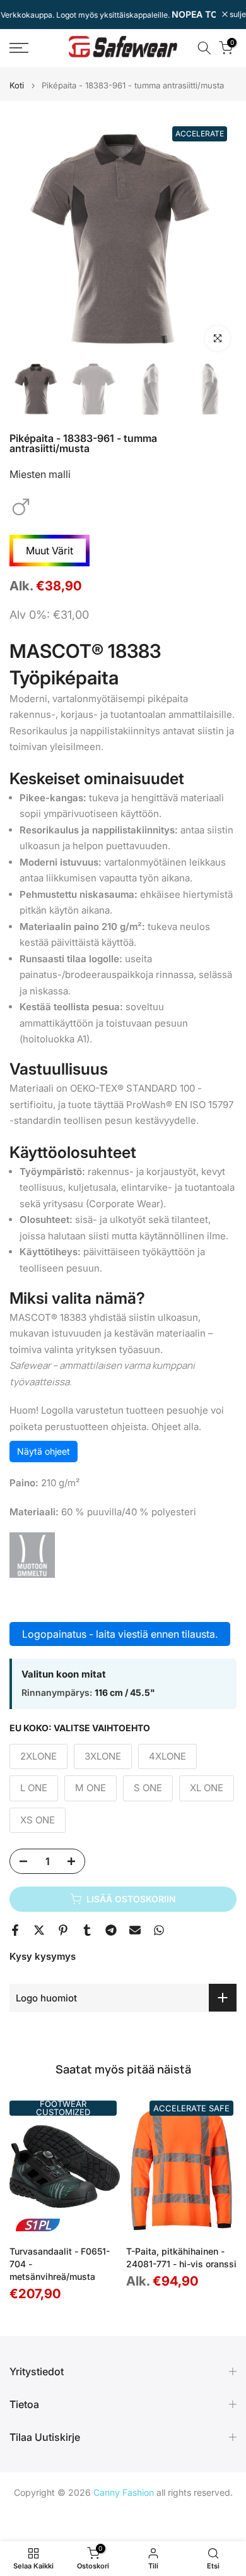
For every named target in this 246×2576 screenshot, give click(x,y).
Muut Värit (50, 551)
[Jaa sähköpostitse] (135, 1930)
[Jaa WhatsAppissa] (159, 1930)
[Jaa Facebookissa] (15, 1930)
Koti (17, 86)
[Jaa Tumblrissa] (87, 1930)
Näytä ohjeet (44, 1451)
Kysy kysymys (43, 1956)
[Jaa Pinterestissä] (63, 1930)
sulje (237, 15)
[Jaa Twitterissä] (39, 1930)
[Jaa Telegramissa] (111, 1930)
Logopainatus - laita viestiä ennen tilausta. (120, 1634)
